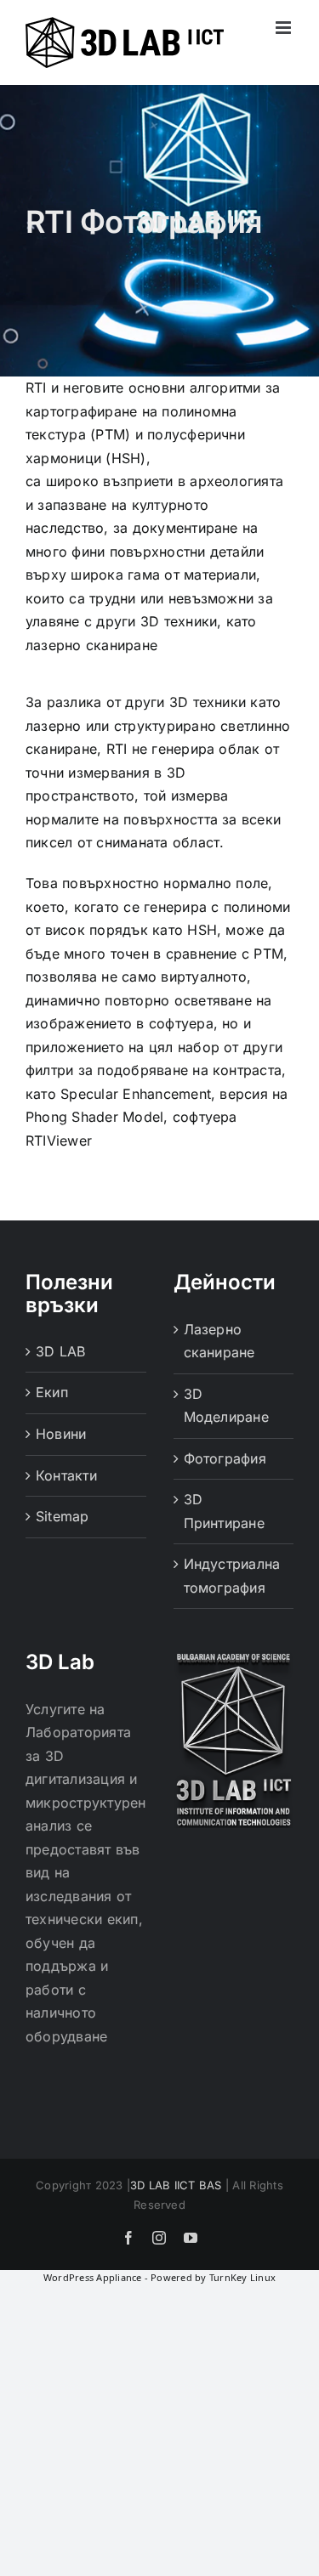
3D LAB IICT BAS (176, 2185)
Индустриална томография (232, 1576)
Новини (61, 1434)
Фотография (225, 1458)
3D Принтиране (224, 1511)
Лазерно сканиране (219, 1341)
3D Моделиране (226, 1406)
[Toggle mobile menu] (285, 28)
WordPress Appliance (93, 2277)
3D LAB (60, 1351)
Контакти (66, 1475)
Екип (52, 1392)
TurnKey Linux (242, 2277)
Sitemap (63, 1516)
